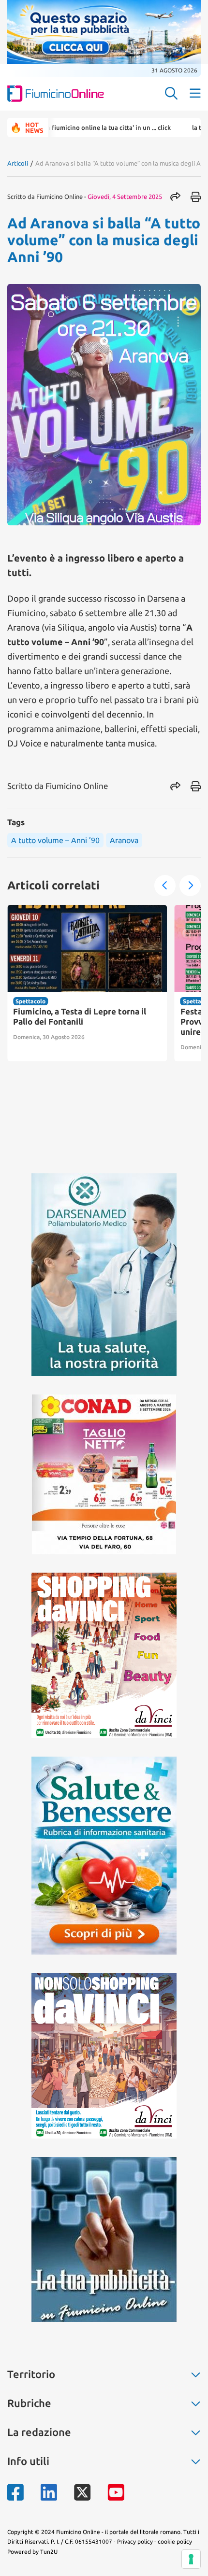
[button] (165, 886)
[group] (87, 983)
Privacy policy (135, 2541)
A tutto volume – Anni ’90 (55, 840)
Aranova (124, 840)
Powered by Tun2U (32, 2552)
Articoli (18, 163)
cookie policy (175, 2541)
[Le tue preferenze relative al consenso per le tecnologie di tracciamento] (191, 2559)
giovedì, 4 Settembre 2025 (125, 197)
